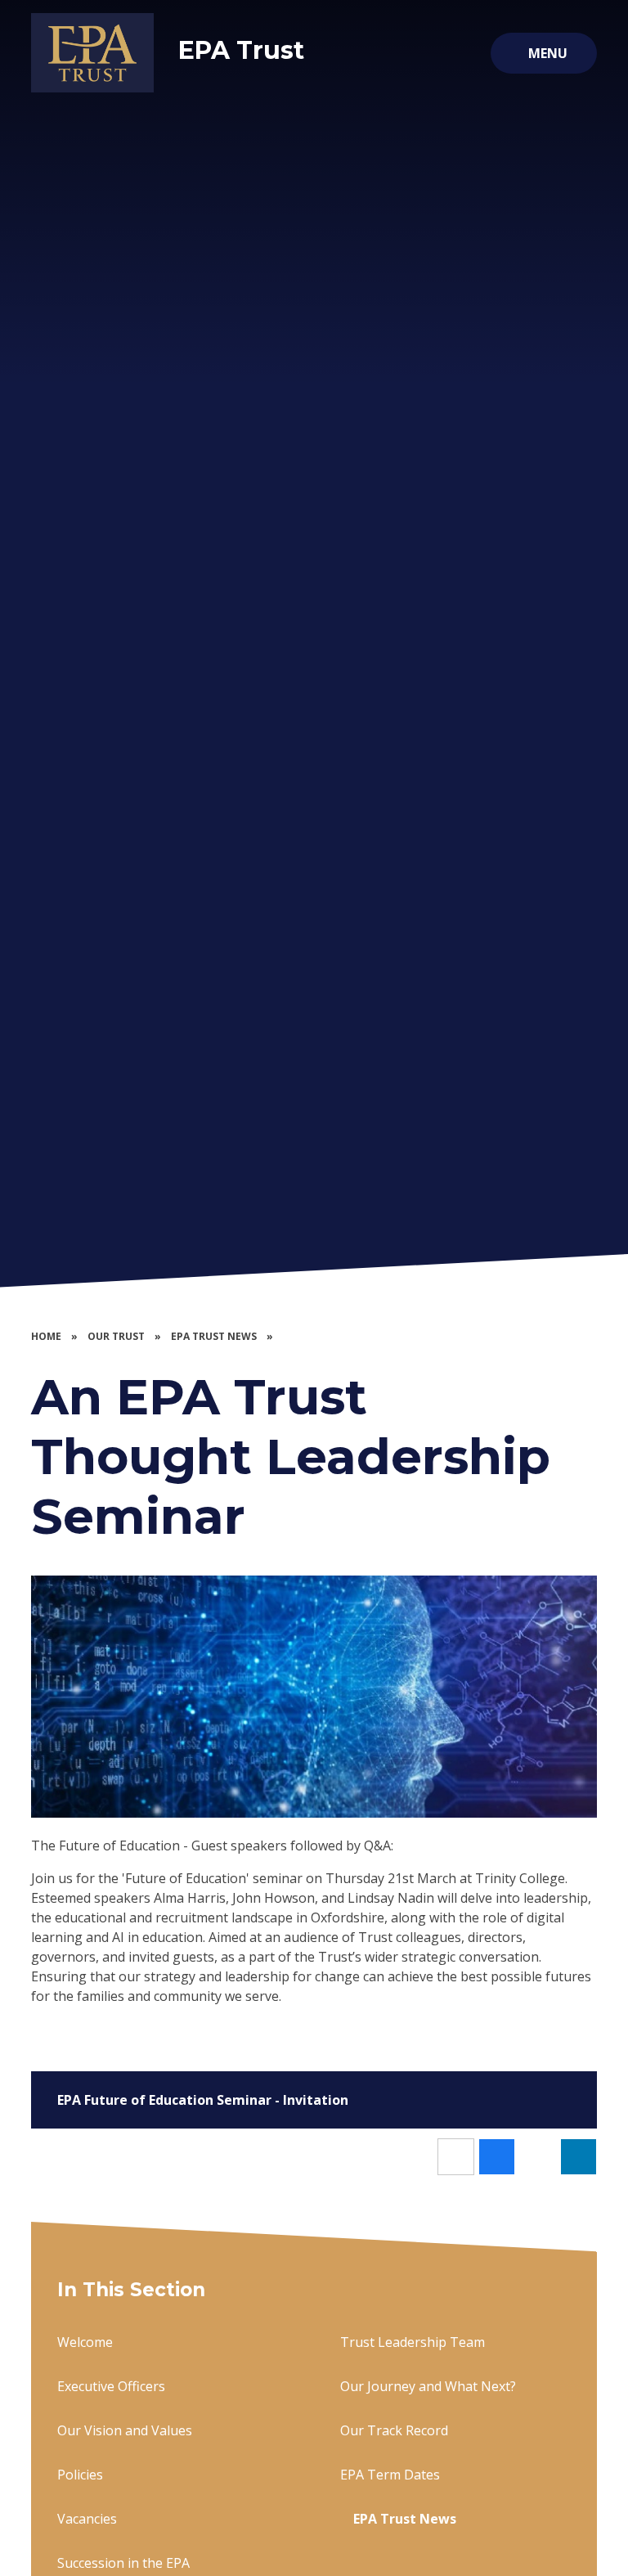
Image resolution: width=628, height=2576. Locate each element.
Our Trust (116, 1336)
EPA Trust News (214, 1336)
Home (46, 1336)
